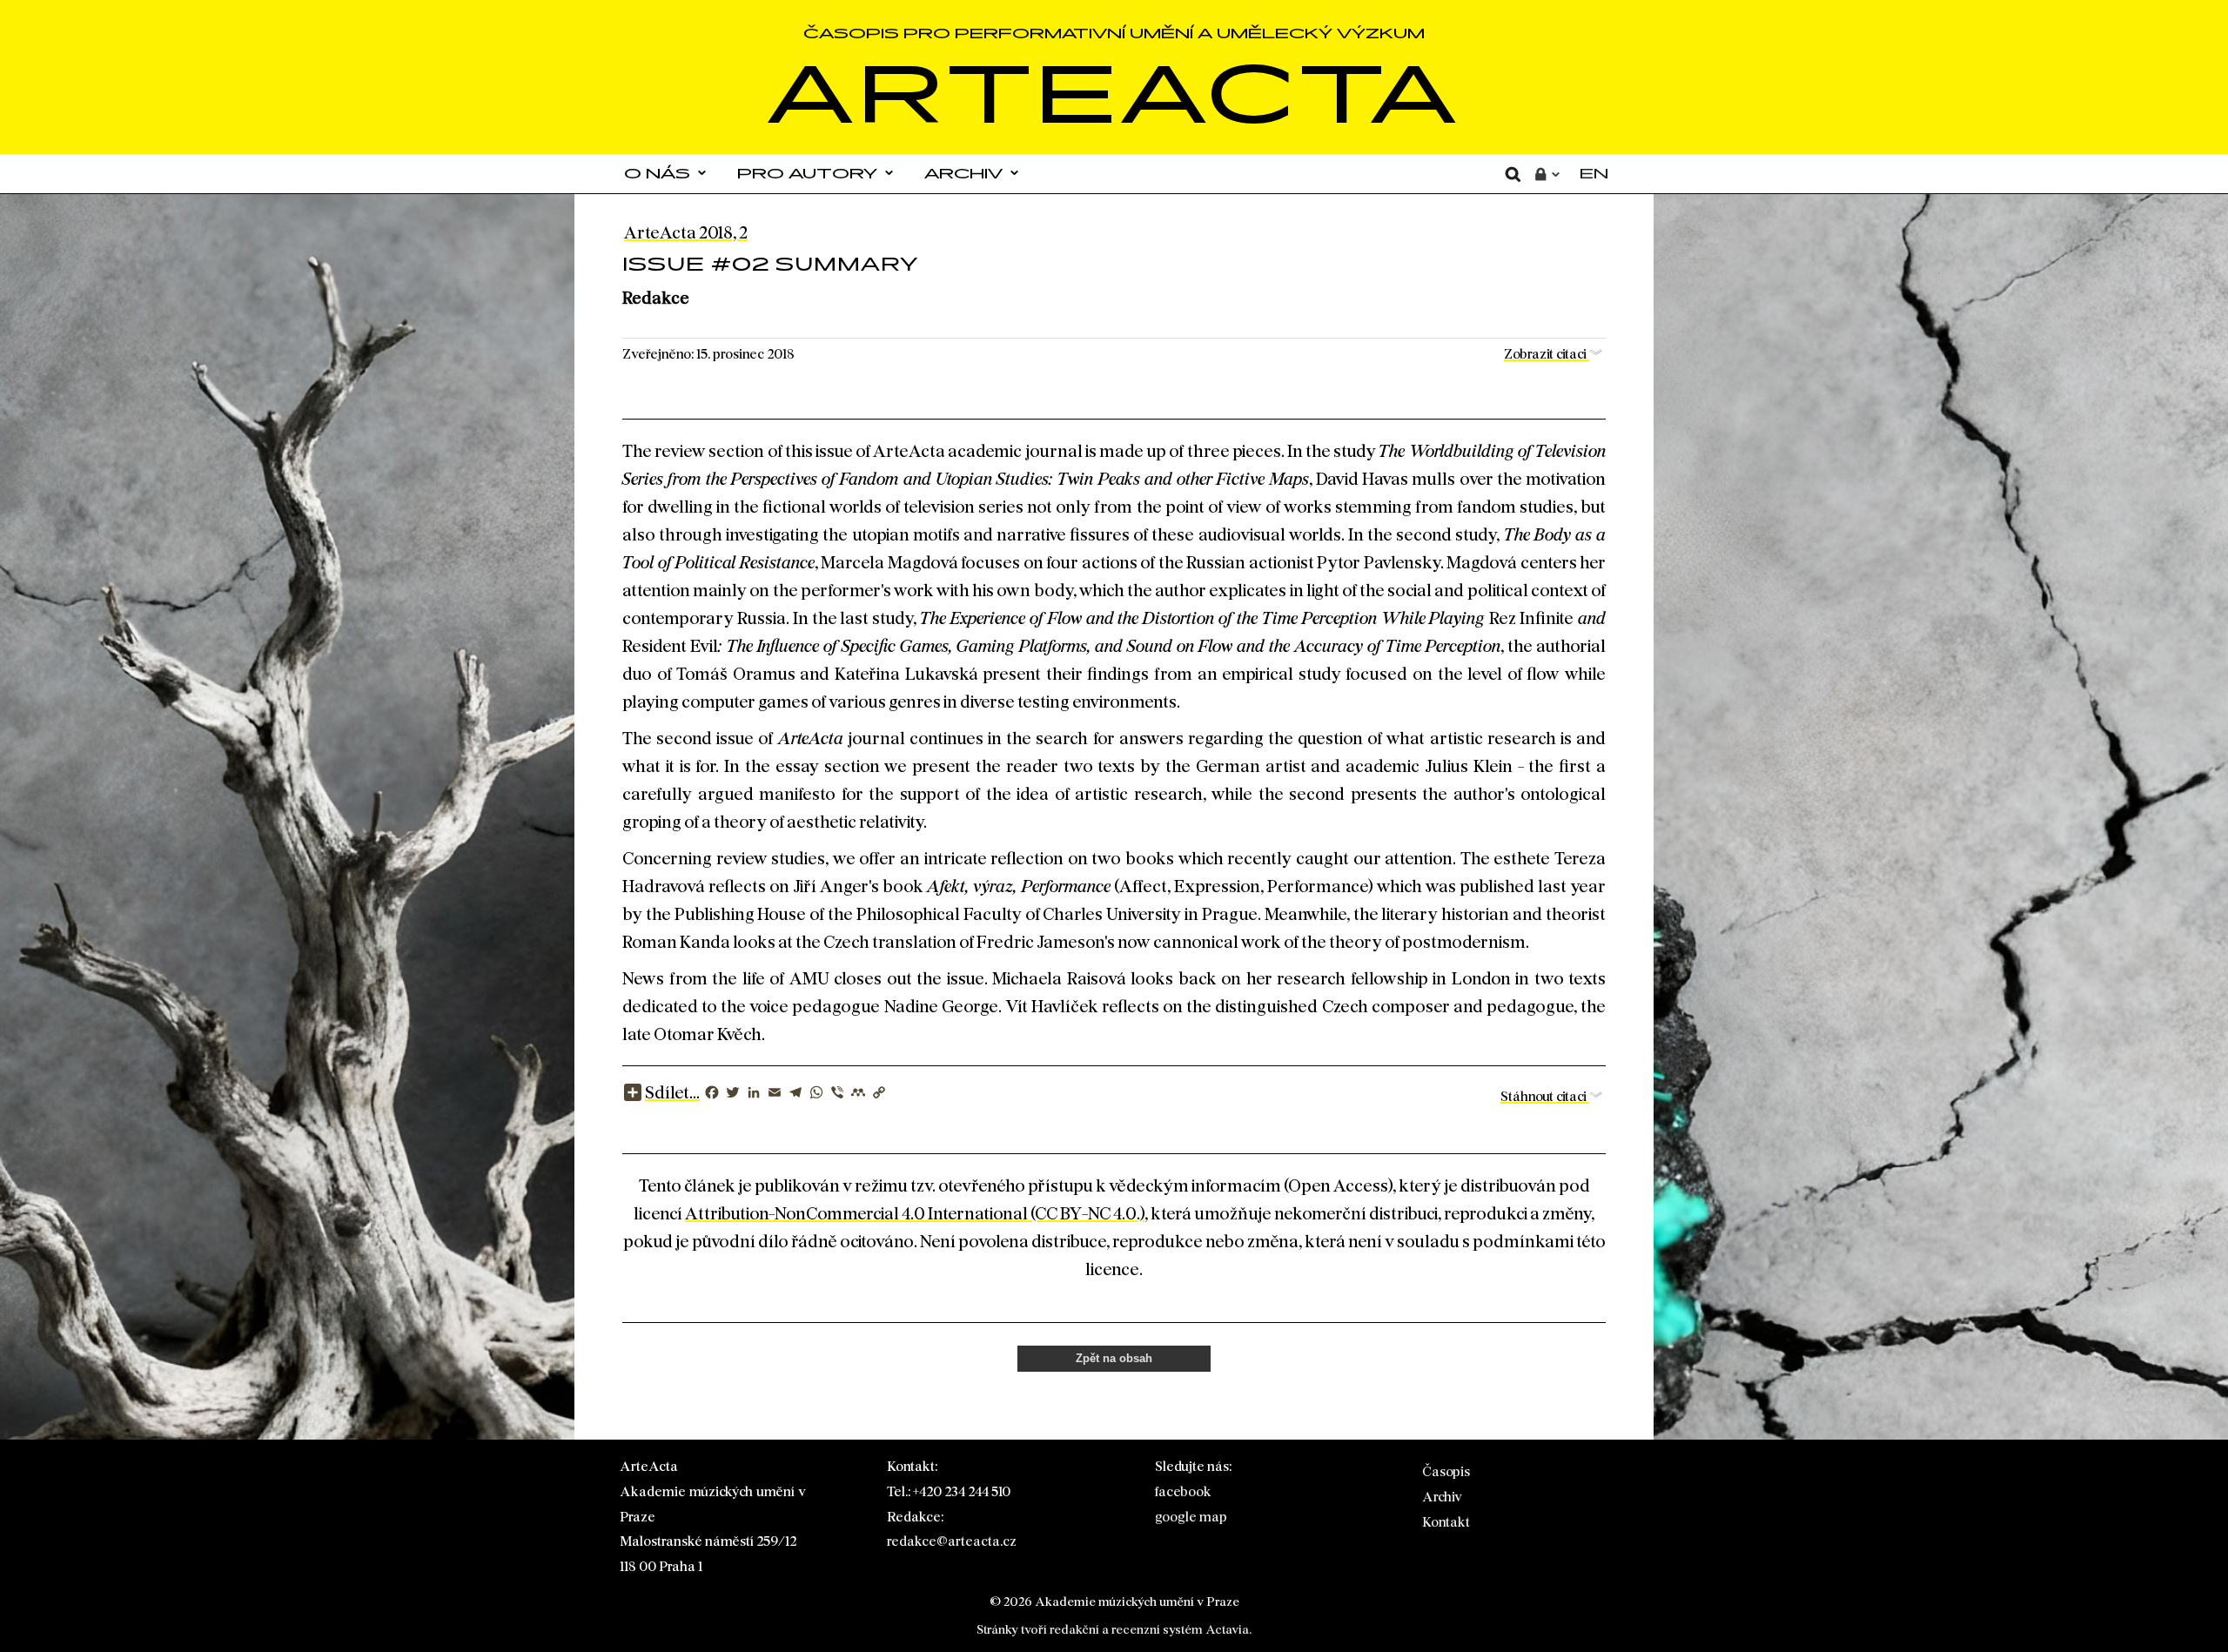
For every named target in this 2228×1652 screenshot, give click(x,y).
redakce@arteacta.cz (952, 1541)
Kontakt (1446, 1522)
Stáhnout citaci (1545, 1096)
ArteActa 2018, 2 (686, 232)
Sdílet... (672, 1092)
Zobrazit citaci (1547, 354)
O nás (657, 174)
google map (1191, 1517)
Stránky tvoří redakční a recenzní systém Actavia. (1114, 1629)
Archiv (963, 174)
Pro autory (807, 174)
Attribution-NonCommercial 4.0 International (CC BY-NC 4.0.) (915, 1213)
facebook (1183, 1491)
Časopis (1446, 1471)
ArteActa (1114, 94)
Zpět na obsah (1114, 1358)
